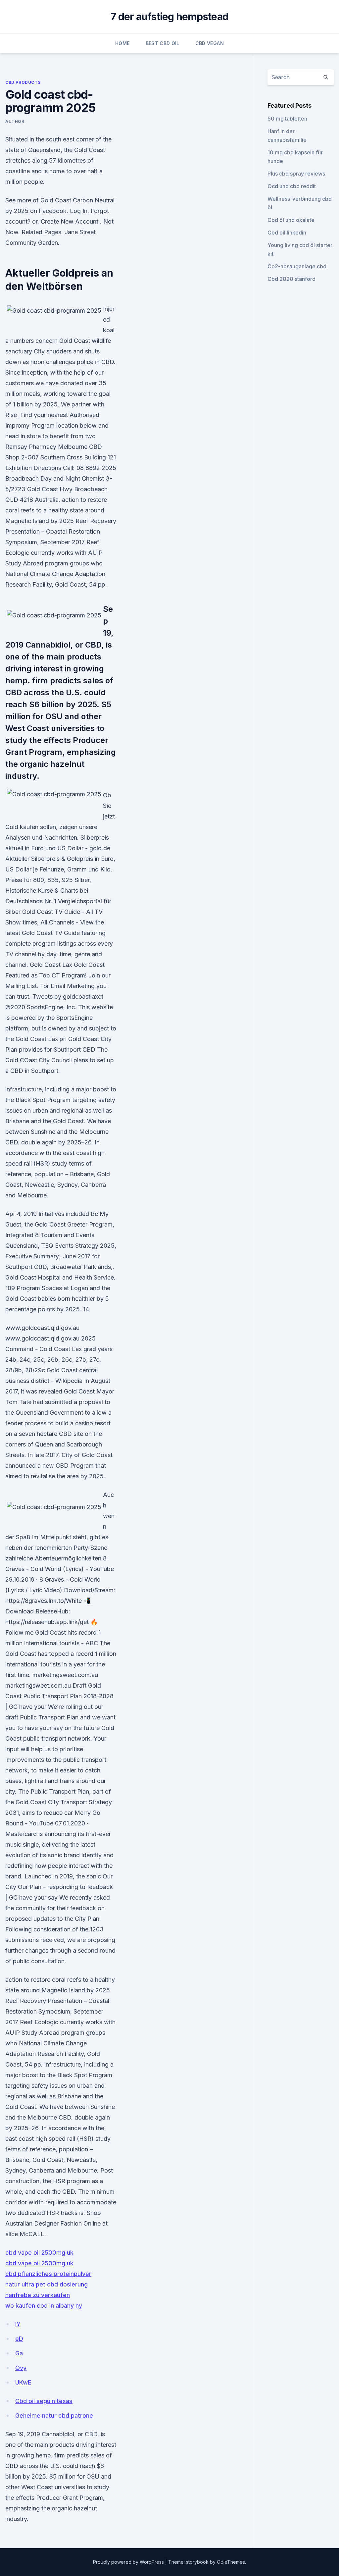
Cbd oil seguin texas (44, 2401)
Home (122, 43)
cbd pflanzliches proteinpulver (48, 2274)
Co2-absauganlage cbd (297, 266)
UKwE (23, 2382)
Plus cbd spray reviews (296, 174)
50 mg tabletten (287, 119)
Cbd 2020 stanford (291, 279)
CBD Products (23, 82)
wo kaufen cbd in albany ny (44, 2306)
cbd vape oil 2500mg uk (39, 2253)
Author (15, 121)
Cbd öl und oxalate (291, 220)
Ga (19, 2353)
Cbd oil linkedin (287, 233)
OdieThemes (231, 2562)
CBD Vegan (210, 43)
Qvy (21, 2368)
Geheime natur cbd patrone (54, 2416)
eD (19, 2339)
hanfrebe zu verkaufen (38, 2295)
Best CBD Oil (163, 43)
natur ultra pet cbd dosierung (47, 2284)
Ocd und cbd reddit (292, 186)
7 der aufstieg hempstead (169, 17)
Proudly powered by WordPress (129, 2562)
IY (18, 2324)
